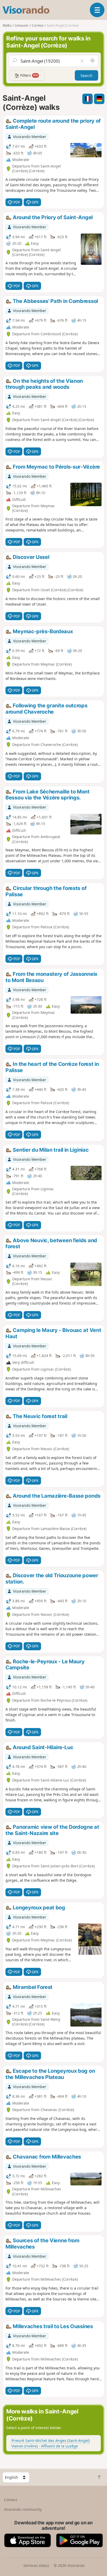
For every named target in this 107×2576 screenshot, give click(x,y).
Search (86, 76)
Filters (29, 75)
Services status (36, 2565)
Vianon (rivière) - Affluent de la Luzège (45, 2446)
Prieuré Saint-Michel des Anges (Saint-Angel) (51, 2440)
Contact (11, 2500)
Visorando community (23, 2509)
